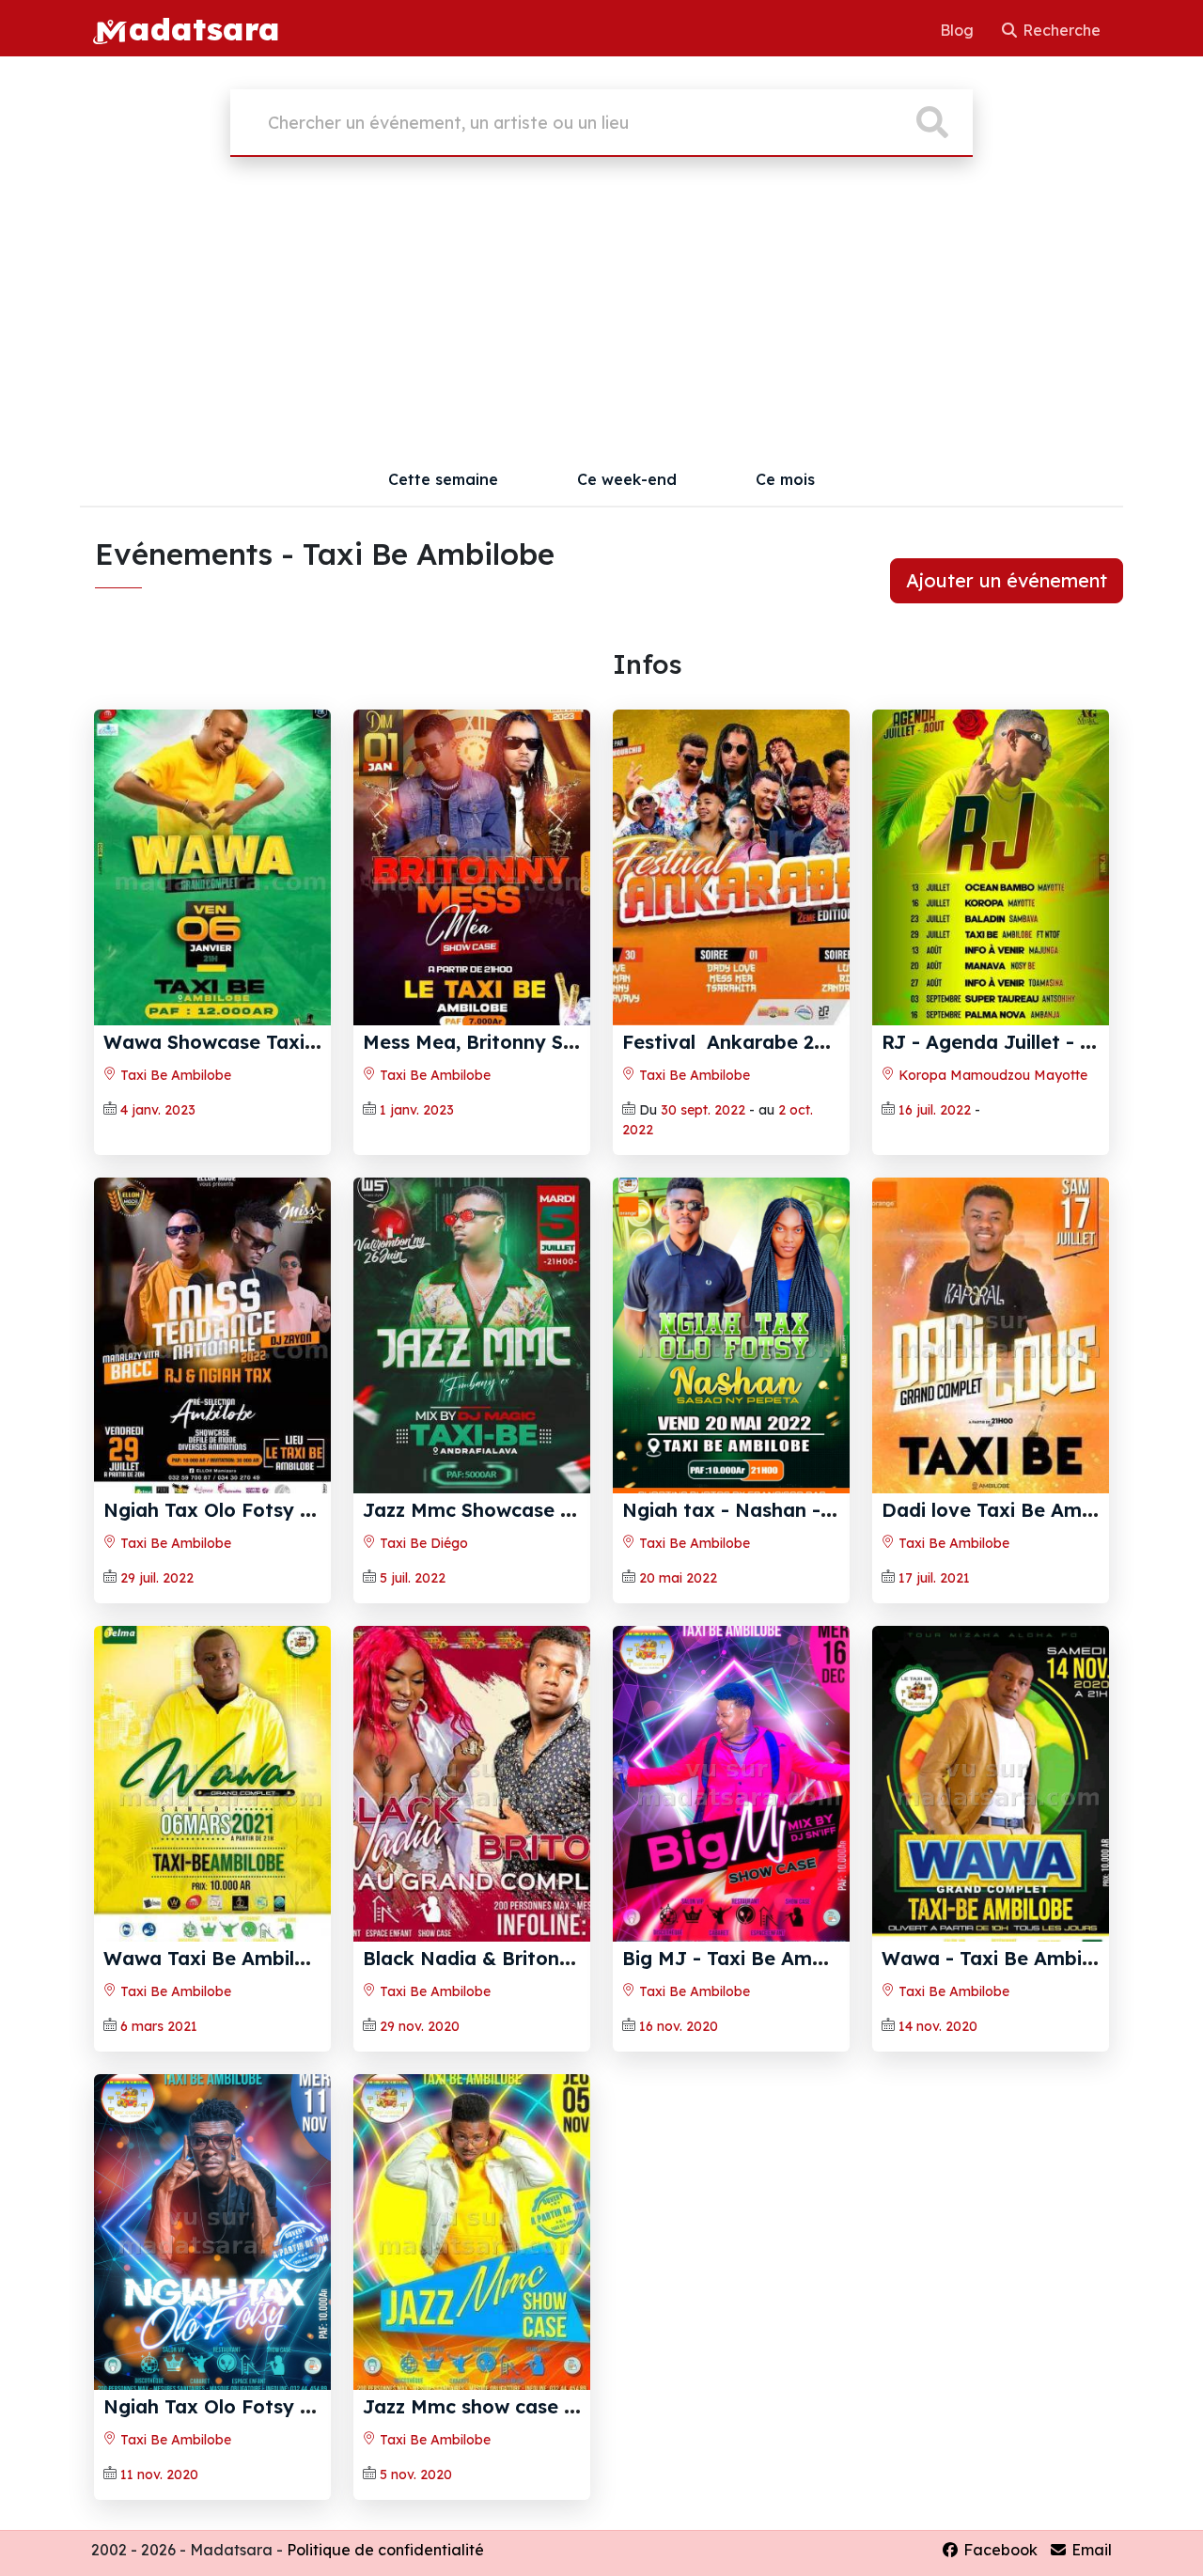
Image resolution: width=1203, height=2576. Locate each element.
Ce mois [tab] (785, 479)
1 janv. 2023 (417, 1110)
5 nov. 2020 (416, 2475)
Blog (959, 30)
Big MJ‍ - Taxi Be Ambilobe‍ (746, 1958)
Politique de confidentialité (385, 2550)
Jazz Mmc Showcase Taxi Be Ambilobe (543, 1510)
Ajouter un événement (1007, 580)
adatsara (204, 28)
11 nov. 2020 (159, 2475)
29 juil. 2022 (157, 1578)
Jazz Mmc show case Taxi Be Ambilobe (545, 2406)
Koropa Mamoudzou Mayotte (991, 1075)
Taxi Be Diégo (422, 1543)
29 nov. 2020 (420, 2026)
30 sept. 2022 (703, 1110)
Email (1090, 2550)
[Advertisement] (601, 312)
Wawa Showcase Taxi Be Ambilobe (266, 1042)
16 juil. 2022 (935, 1110)
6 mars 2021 (159, 2026)
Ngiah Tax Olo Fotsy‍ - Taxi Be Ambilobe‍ (290, 2406)
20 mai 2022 (678, 1578)
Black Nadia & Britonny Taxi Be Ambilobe (556, 1958)
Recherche (1060, 30)
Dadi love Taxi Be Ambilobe (1010, 1510)
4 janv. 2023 (158, 1110)
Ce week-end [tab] (627, 479)
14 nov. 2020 (938, 2026)
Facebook (999, 2550)
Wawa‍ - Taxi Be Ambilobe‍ (1002, 1958)
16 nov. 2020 (679, 2026)
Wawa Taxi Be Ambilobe (217, 1958)
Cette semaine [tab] (443, 479)
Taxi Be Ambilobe (174, 1075)
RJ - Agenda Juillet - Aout (1003, 1042)
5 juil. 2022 (413, 1578)
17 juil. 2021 (934, 1578)
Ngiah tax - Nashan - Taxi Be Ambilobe (805, 1510)
